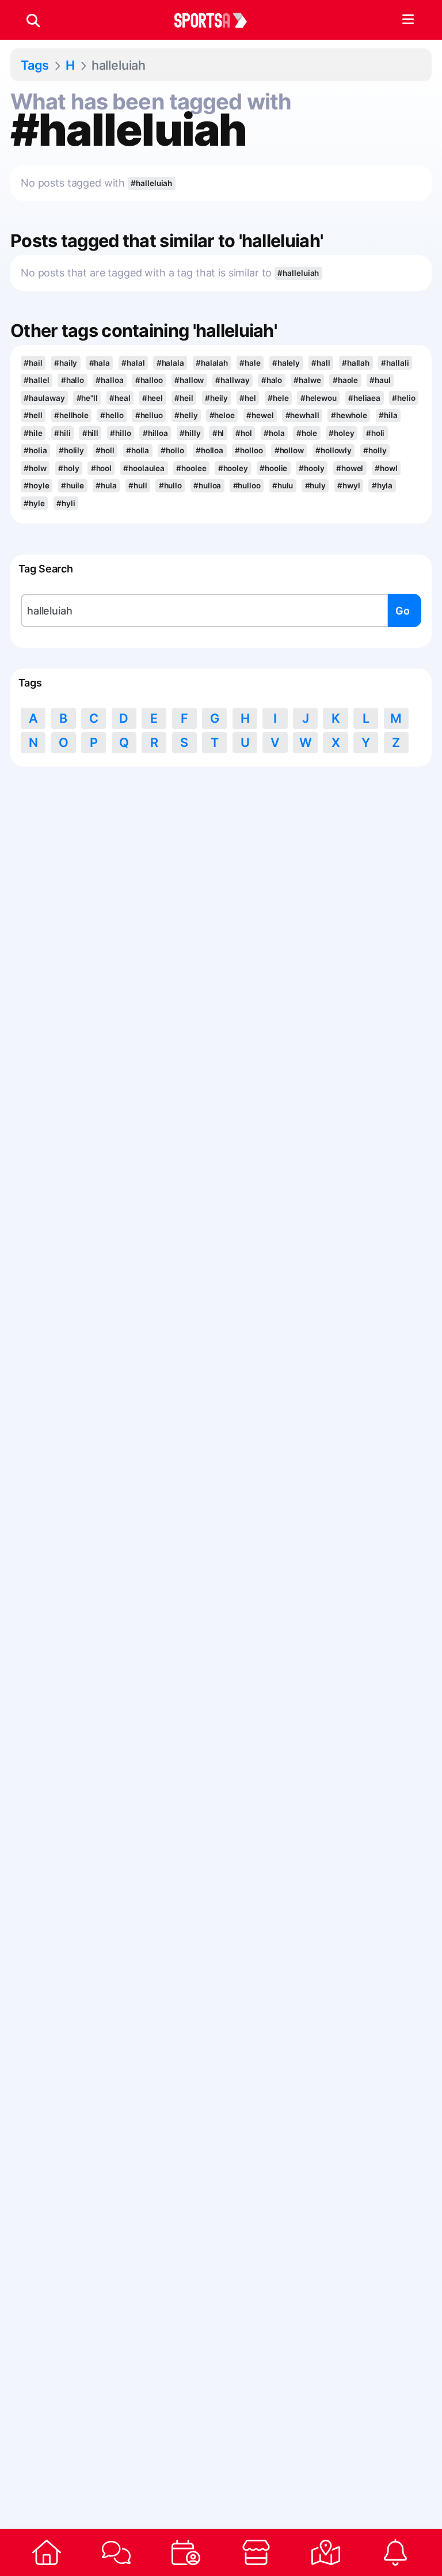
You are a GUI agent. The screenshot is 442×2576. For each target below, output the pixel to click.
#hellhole (71, 415)
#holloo (249, 450)
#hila (388, 415)
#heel (153, 398)
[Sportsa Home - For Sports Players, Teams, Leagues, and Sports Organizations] (218, 20)
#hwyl (348, 485)
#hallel (36, 380)
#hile (33, 433)
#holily (71, 450)
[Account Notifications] (396, 2552)
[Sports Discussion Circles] (116, 2552)
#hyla (382, 485)
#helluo (149, 415)
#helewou (319, 398)
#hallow (189, 380)
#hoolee (191, 468)
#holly (375, 450)
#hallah (356, 363)
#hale (250, 363)
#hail (33, 363)
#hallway (232, 380)
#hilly (190, 433)
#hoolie (273, 468)
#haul (380, 380)
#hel (248, 398)
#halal (133, 363)
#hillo (120, 433)
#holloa (209, 450)
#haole (345, 380)
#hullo (170, 485)
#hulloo (247, 485)
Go (403, 611)
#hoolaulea (144, 468)
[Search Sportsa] (33, 20)
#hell (33, 415)
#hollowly (334, 450)
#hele (278, 398)
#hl (218, 433)
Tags (35, 65)
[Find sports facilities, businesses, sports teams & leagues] (325, 2552)
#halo (272, 380)
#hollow (289, 450)
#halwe (307, 380)
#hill (90, 433)
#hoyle (36, 485)
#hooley (233, 468)
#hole (307, 433)
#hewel (260, 415)
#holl (105, 450)
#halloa (109, 380)
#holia (35, 450)
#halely (286, 363)
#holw (35, 468)
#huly (315, 485)
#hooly (311, 468)
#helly (186, 415)
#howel (350, 468)
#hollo (172, 450)
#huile (73, 485)
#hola (274, 433)
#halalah (212, 363)
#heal (120, 398)
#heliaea (364, 398)
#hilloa (155, 433)
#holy (68, 468)
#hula (106, 485)
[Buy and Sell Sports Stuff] (256, 2552)
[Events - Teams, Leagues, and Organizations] (186, 2552)
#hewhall (302, 415)
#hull (138, 485)
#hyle (34, 503)
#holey (341, 433)
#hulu (283, 485)
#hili (62, 433)
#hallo (73, 380)
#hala (100, 363)
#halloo (149, 380)
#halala (170, 363)
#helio (403, 398)
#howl (386, 468)
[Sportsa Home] (46, 2552)
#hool (101, 468)
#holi (375, 433)
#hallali (395, 363)
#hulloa (207, 485)
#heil (184, 398)
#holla (138, 450)
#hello (112, 415)
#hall (321, 363)
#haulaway (44, 398)
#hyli (66, 503)
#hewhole (349, 415)
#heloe (222, 415)
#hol (244, 433)
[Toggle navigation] (408, 20)
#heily (216, 398)
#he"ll (87, 398)
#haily (66, 363)
